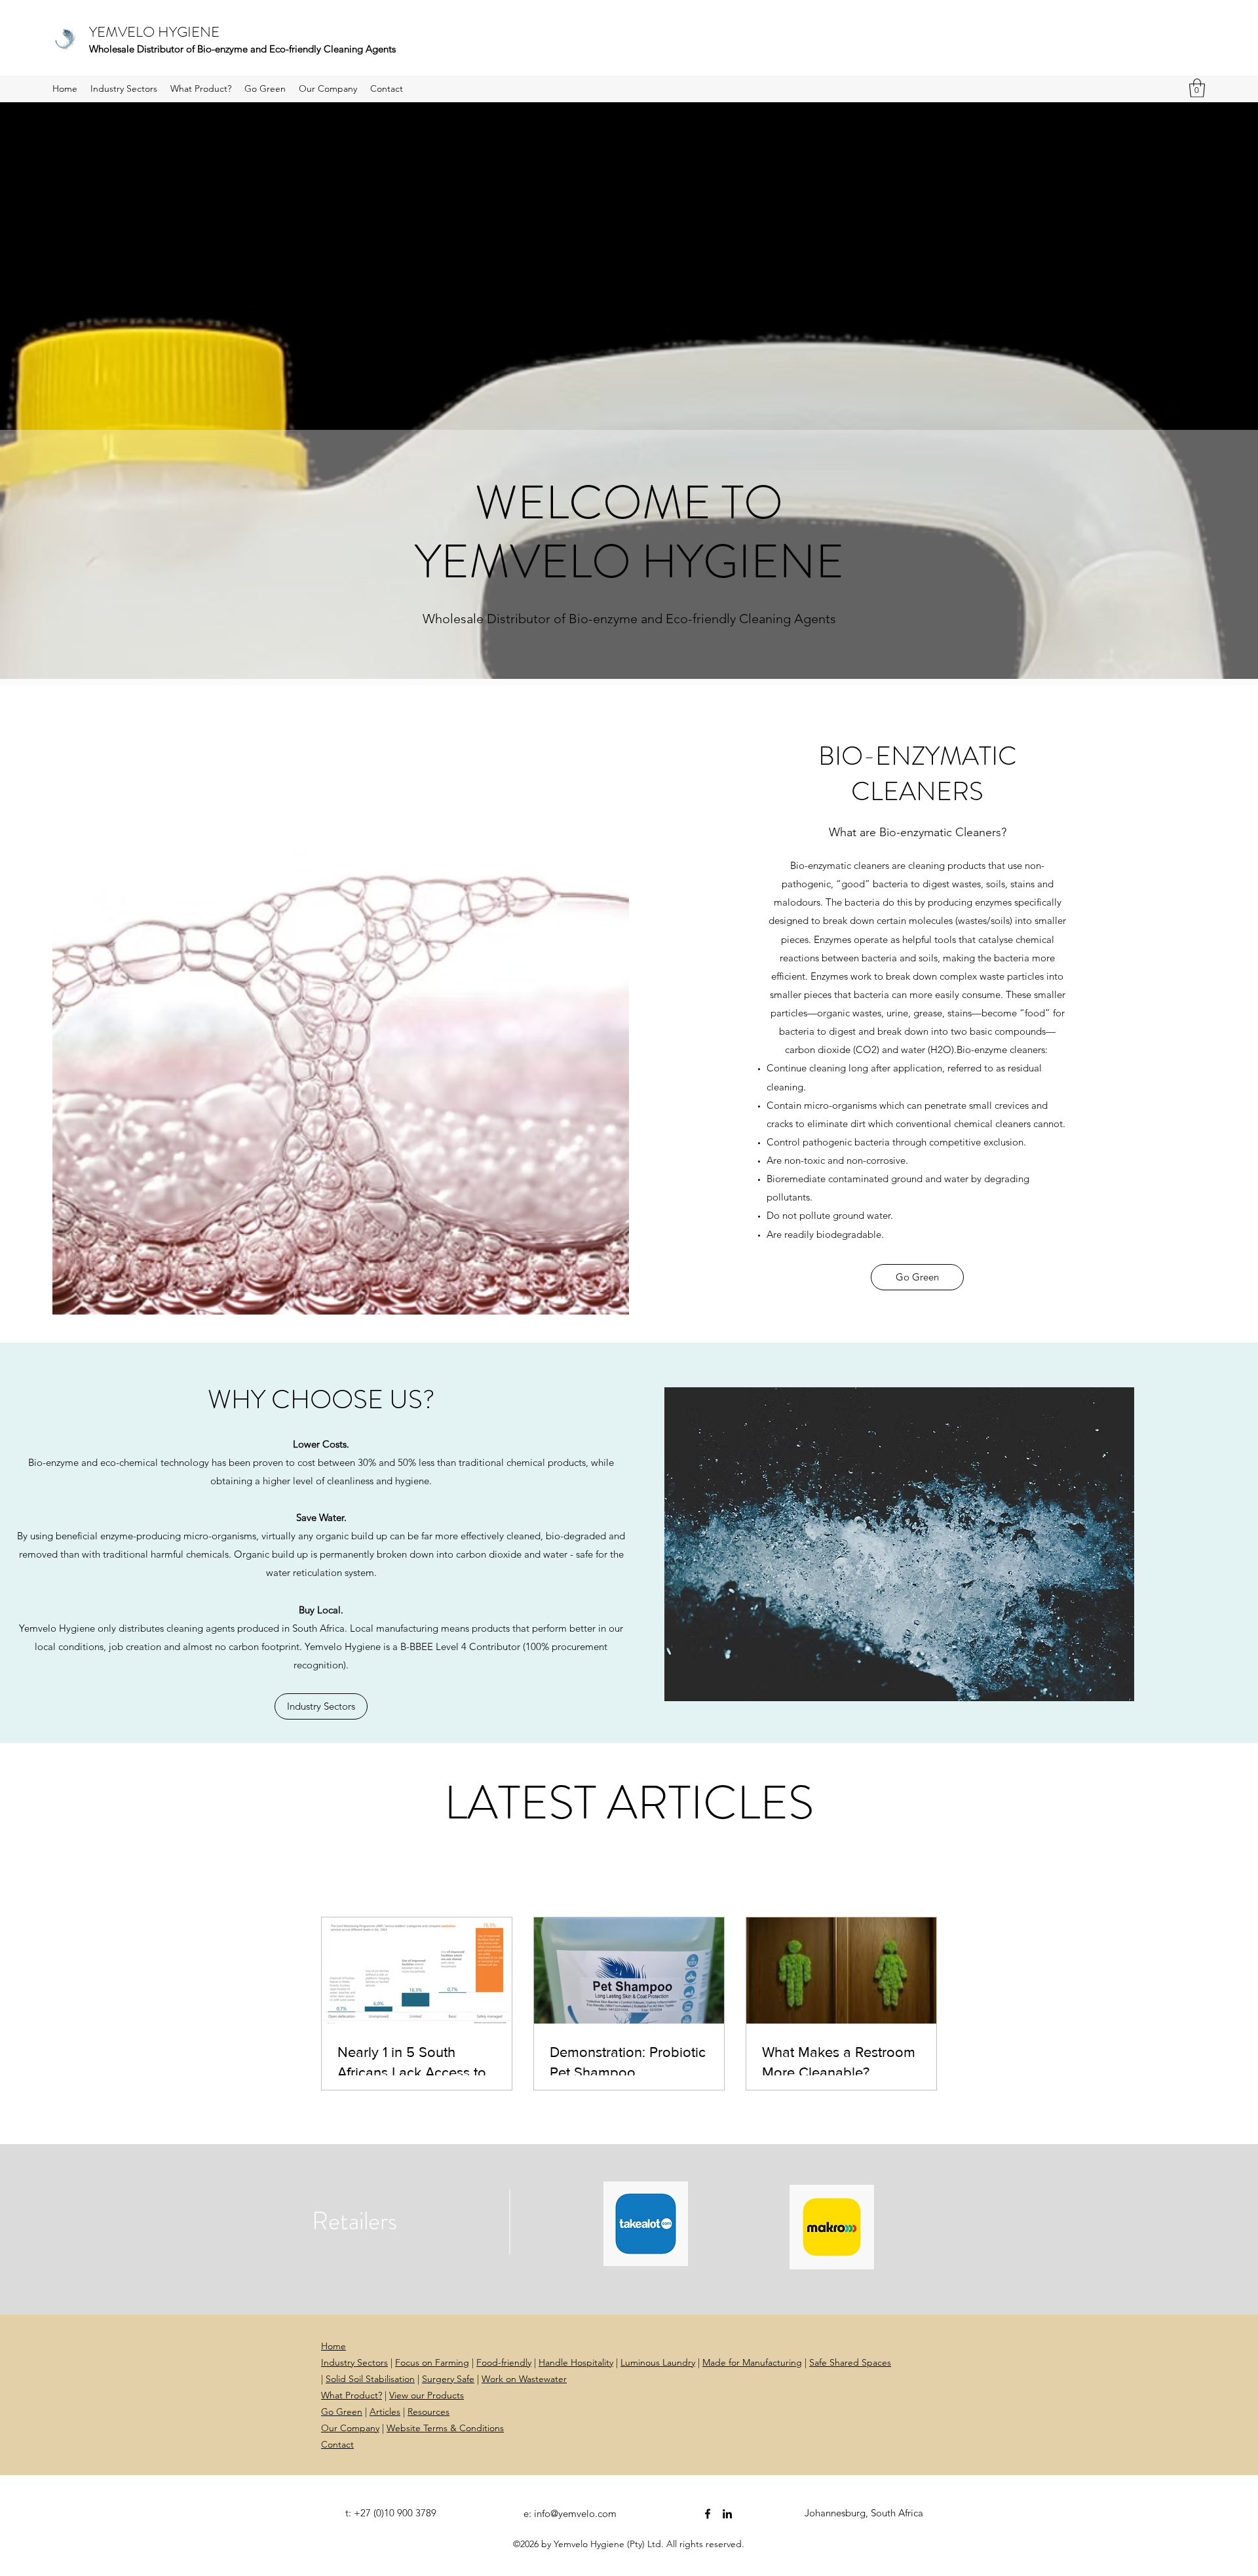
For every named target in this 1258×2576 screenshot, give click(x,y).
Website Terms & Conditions (445, 2428)
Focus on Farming (432, 2362)
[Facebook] (708, 2514)
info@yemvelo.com (575, 2513)
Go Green (342, 2412)
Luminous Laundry (658, 2362)
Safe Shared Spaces (850, 2362)
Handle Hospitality (576, 2362)
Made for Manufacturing (752, 2362)
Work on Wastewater (524, 2379)
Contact (337, 2444)
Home (334, 2346)
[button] (1197, 88)
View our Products (427, 2395)
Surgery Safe (448, 2379)
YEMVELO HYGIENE (154, 32)
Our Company (350, 2428)
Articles (385, 2412)
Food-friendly (504, 2362)
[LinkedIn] (727, 2514)
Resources (429, 2412)
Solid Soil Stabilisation (370, 2379)
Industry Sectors (354, 2362)
